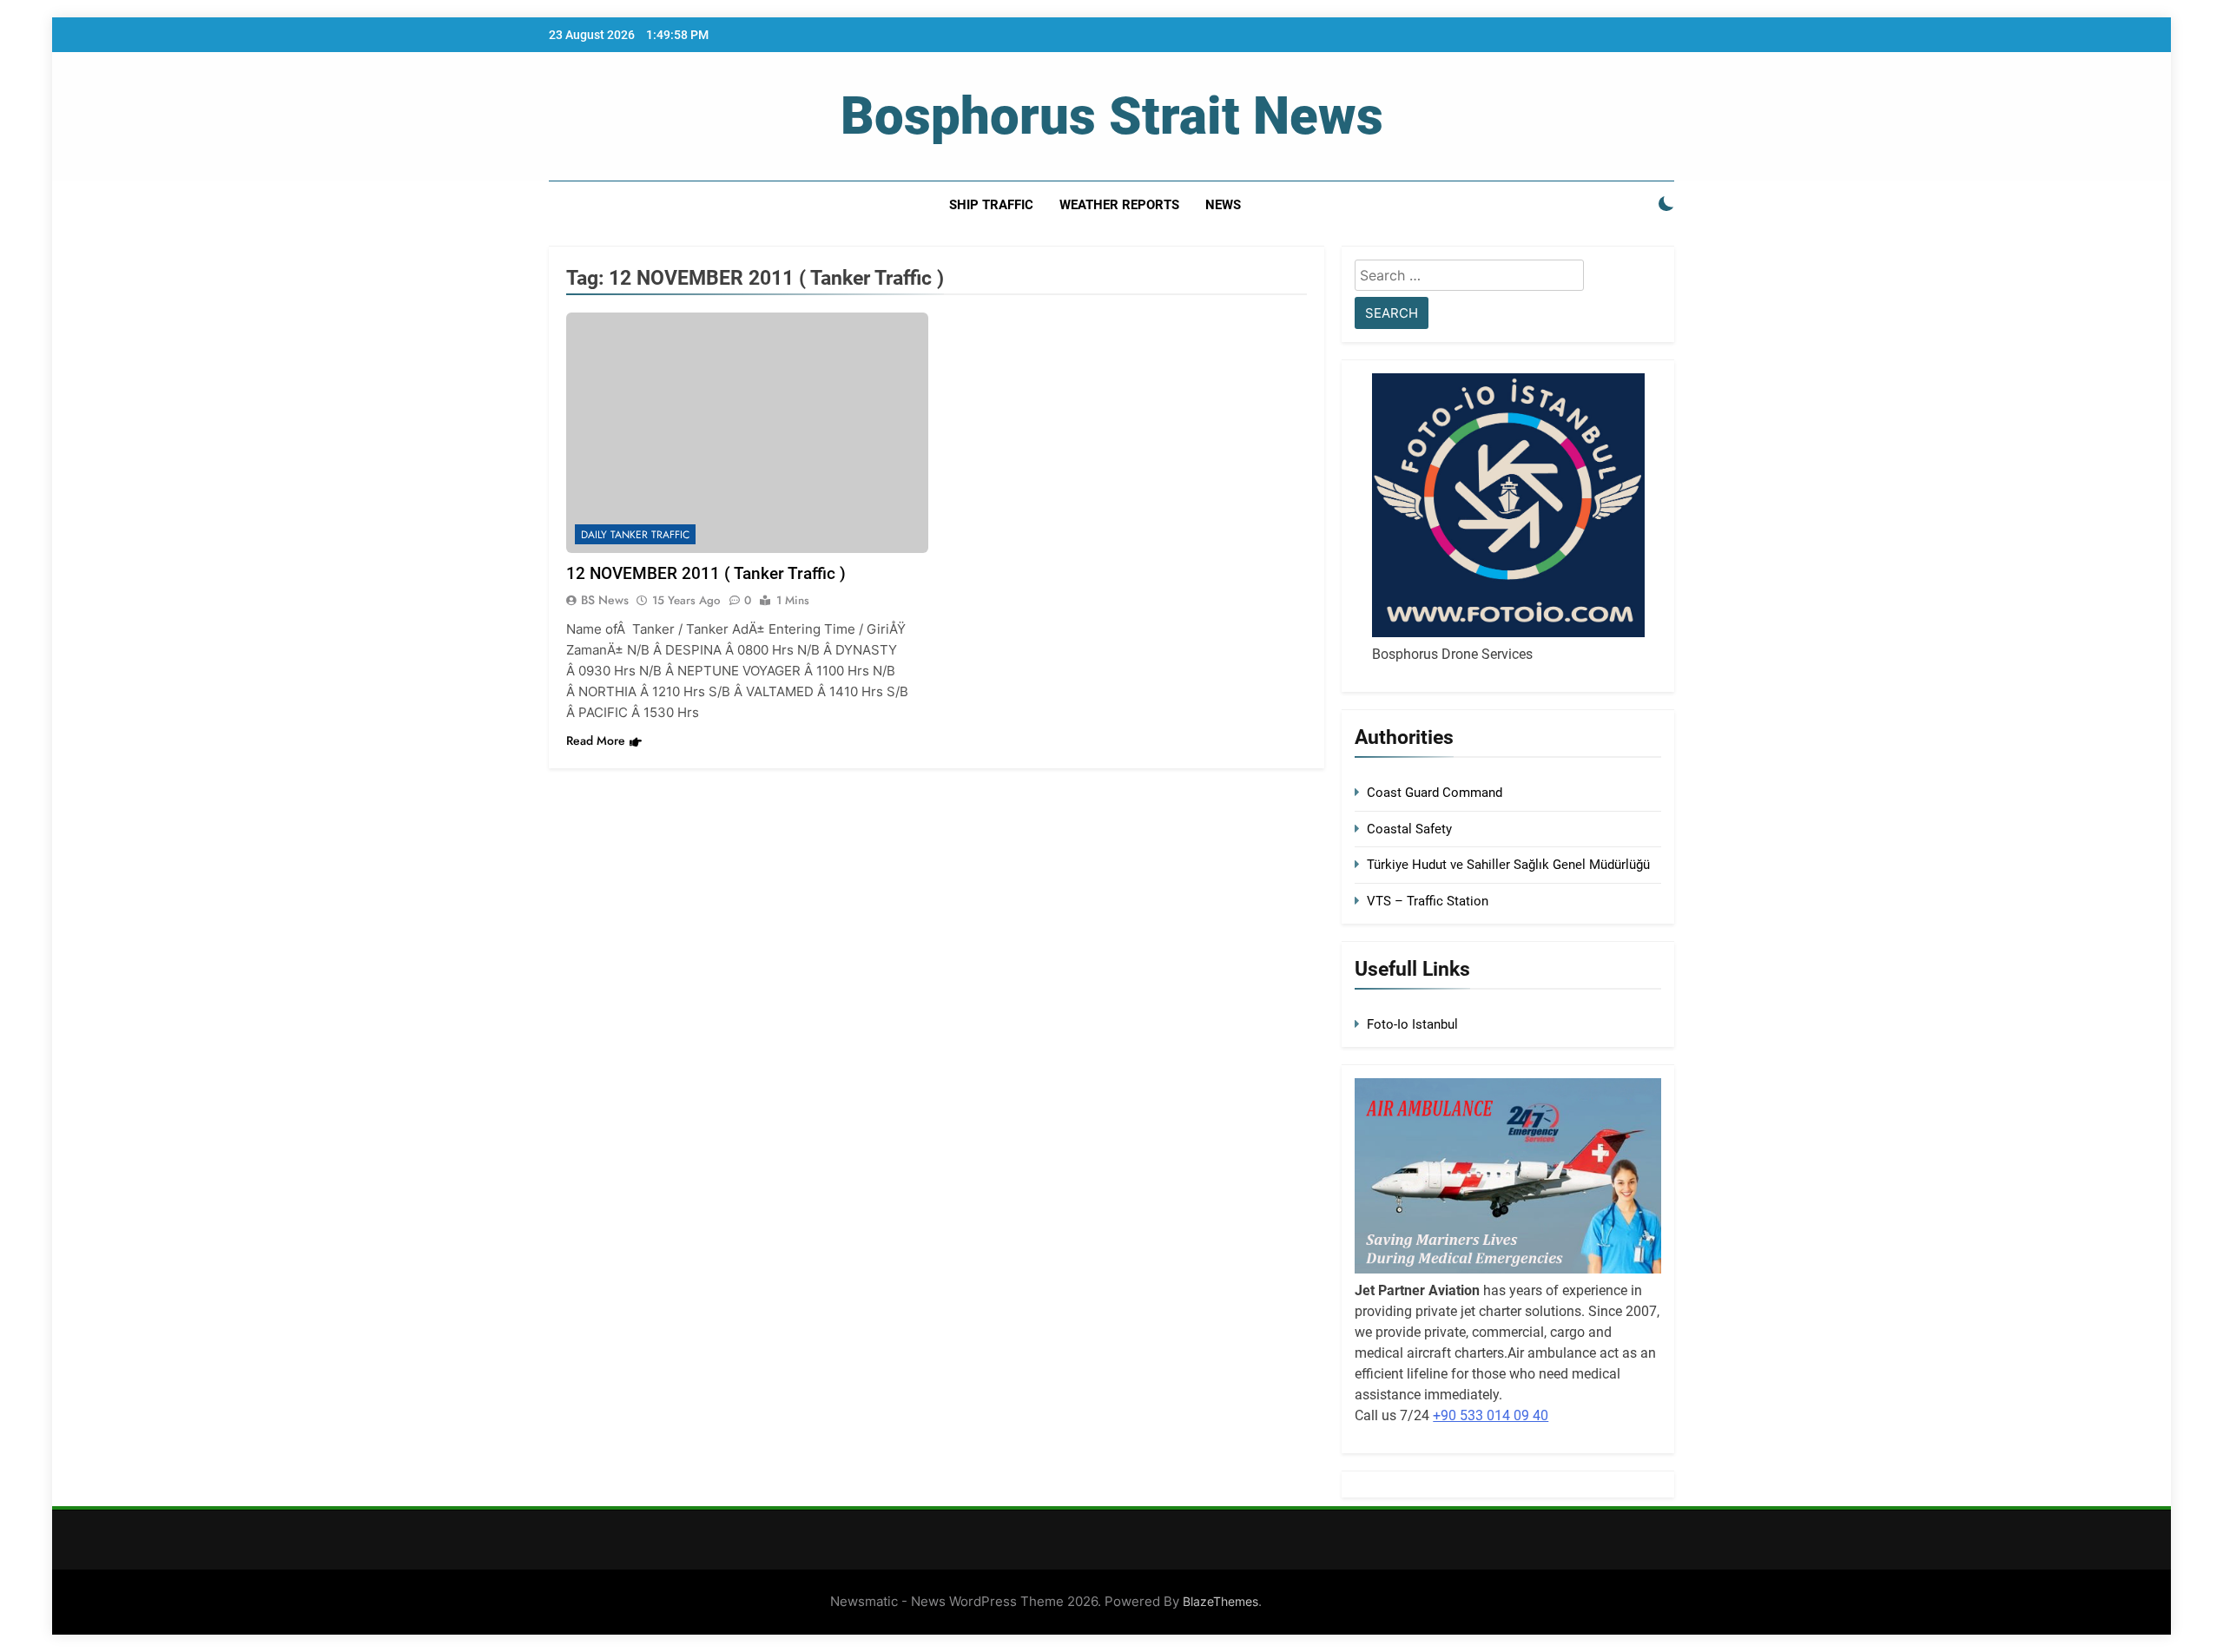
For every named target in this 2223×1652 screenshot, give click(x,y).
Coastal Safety (1409, 829)
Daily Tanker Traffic (635, 535)
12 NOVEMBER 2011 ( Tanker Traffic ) (706, 573)
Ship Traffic (991, 205)
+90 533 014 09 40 (1491, 1415)
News (1223, 205)
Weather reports (1119, 205)
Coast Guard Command (1435, 793)
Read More (596, 740)
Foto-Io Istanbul (1412, 1024)
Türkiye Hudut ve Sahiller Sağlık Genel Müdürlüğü (1508, 865)
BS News (605, 600)
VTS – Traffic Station (1428, 901)
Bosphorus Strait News (1112, 116)
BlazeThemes (1220, 1601)
